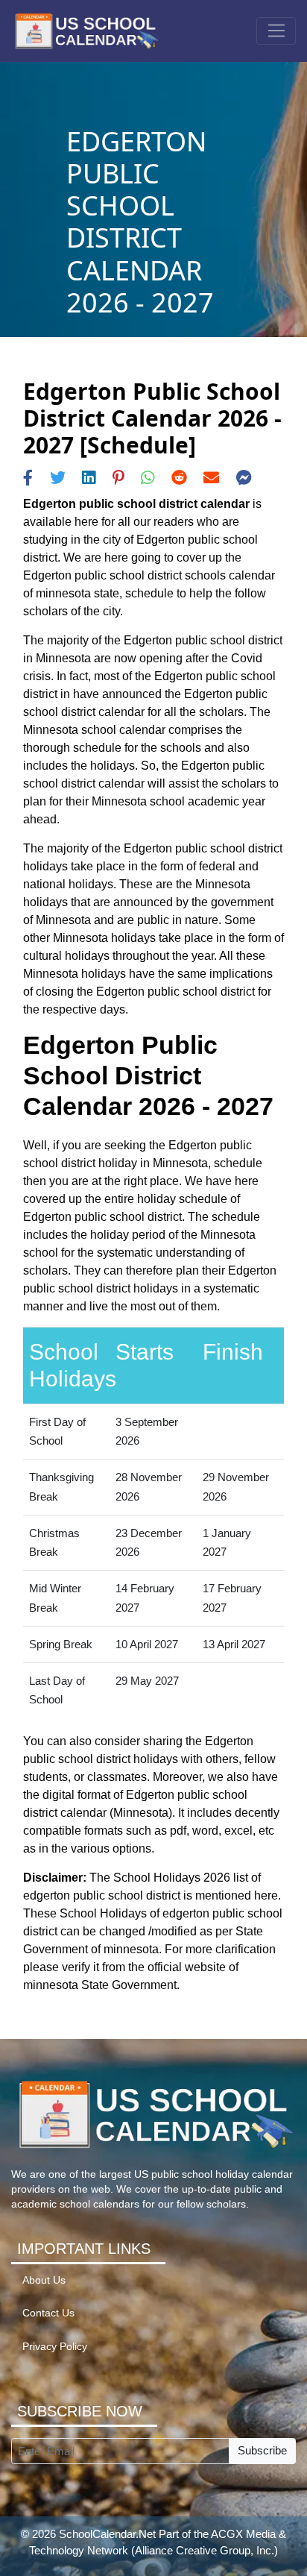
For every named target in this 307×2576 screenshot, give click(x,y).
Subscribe (262, 2450)
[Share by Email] (211, 478)
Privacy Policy (55, 2347)
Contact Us (48, 2313)
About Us (44, 2280)
